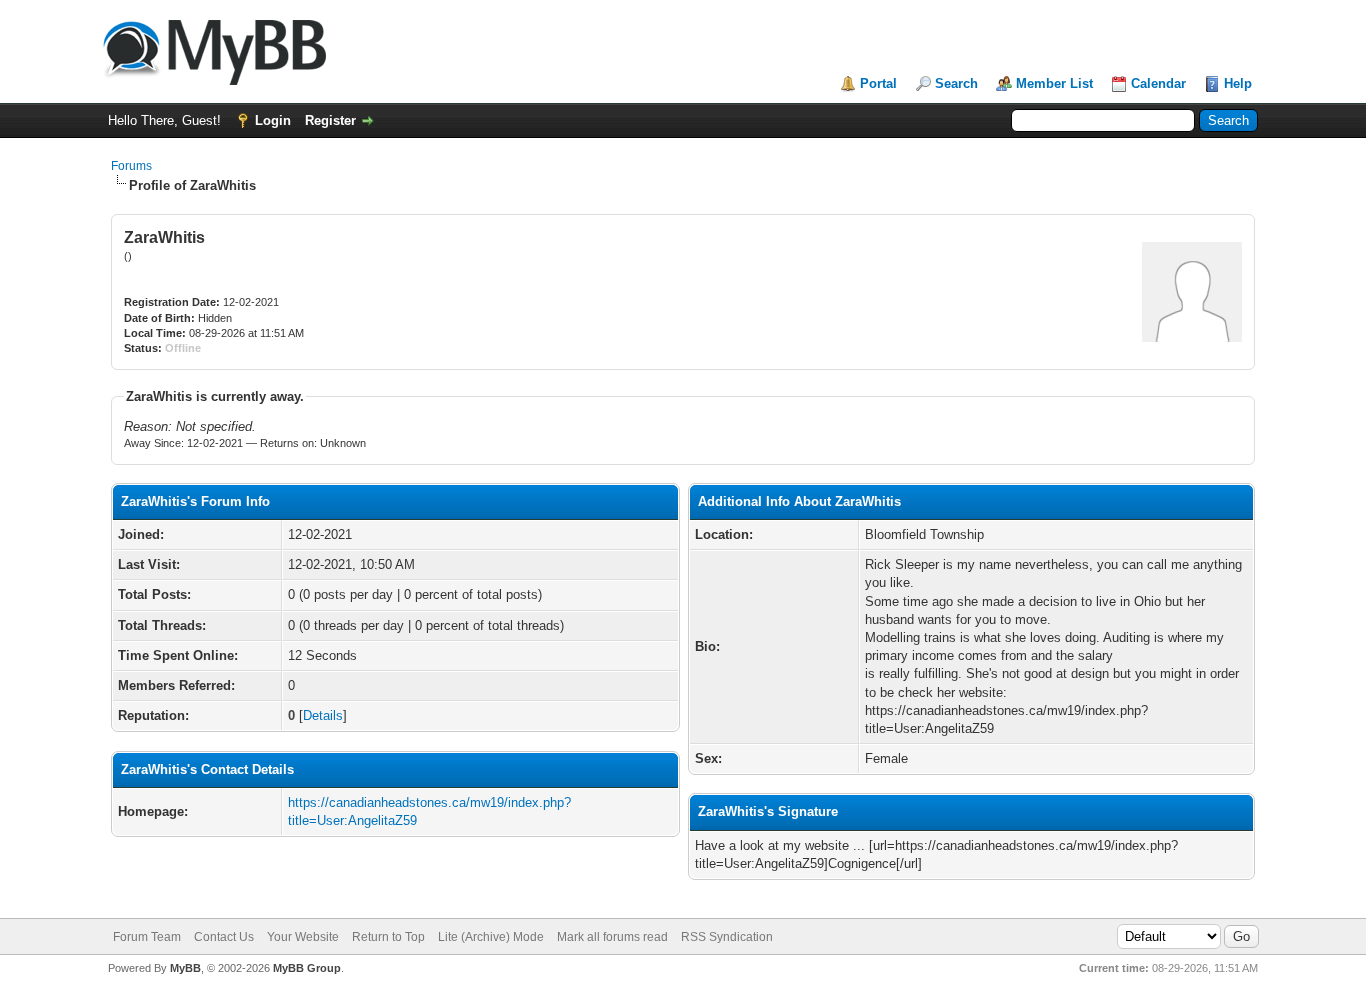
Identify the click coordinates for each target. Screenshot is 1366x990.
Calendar (1158, 83)
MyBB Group (307, 968)
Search (956, 83)
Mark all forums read (612, 937)
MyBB (185, 968)
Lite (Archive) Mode (491, 937)
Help (1238, 83)
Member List (1054, 83)
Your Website (303, 937)
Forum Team (147, 937)
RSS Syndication (727, 937)
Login (273, 120)
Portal (878, 83)
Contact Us (224, 937)
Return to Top (388, 937)
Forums (131, 166)
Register (330, 120)
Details (323, 715)
